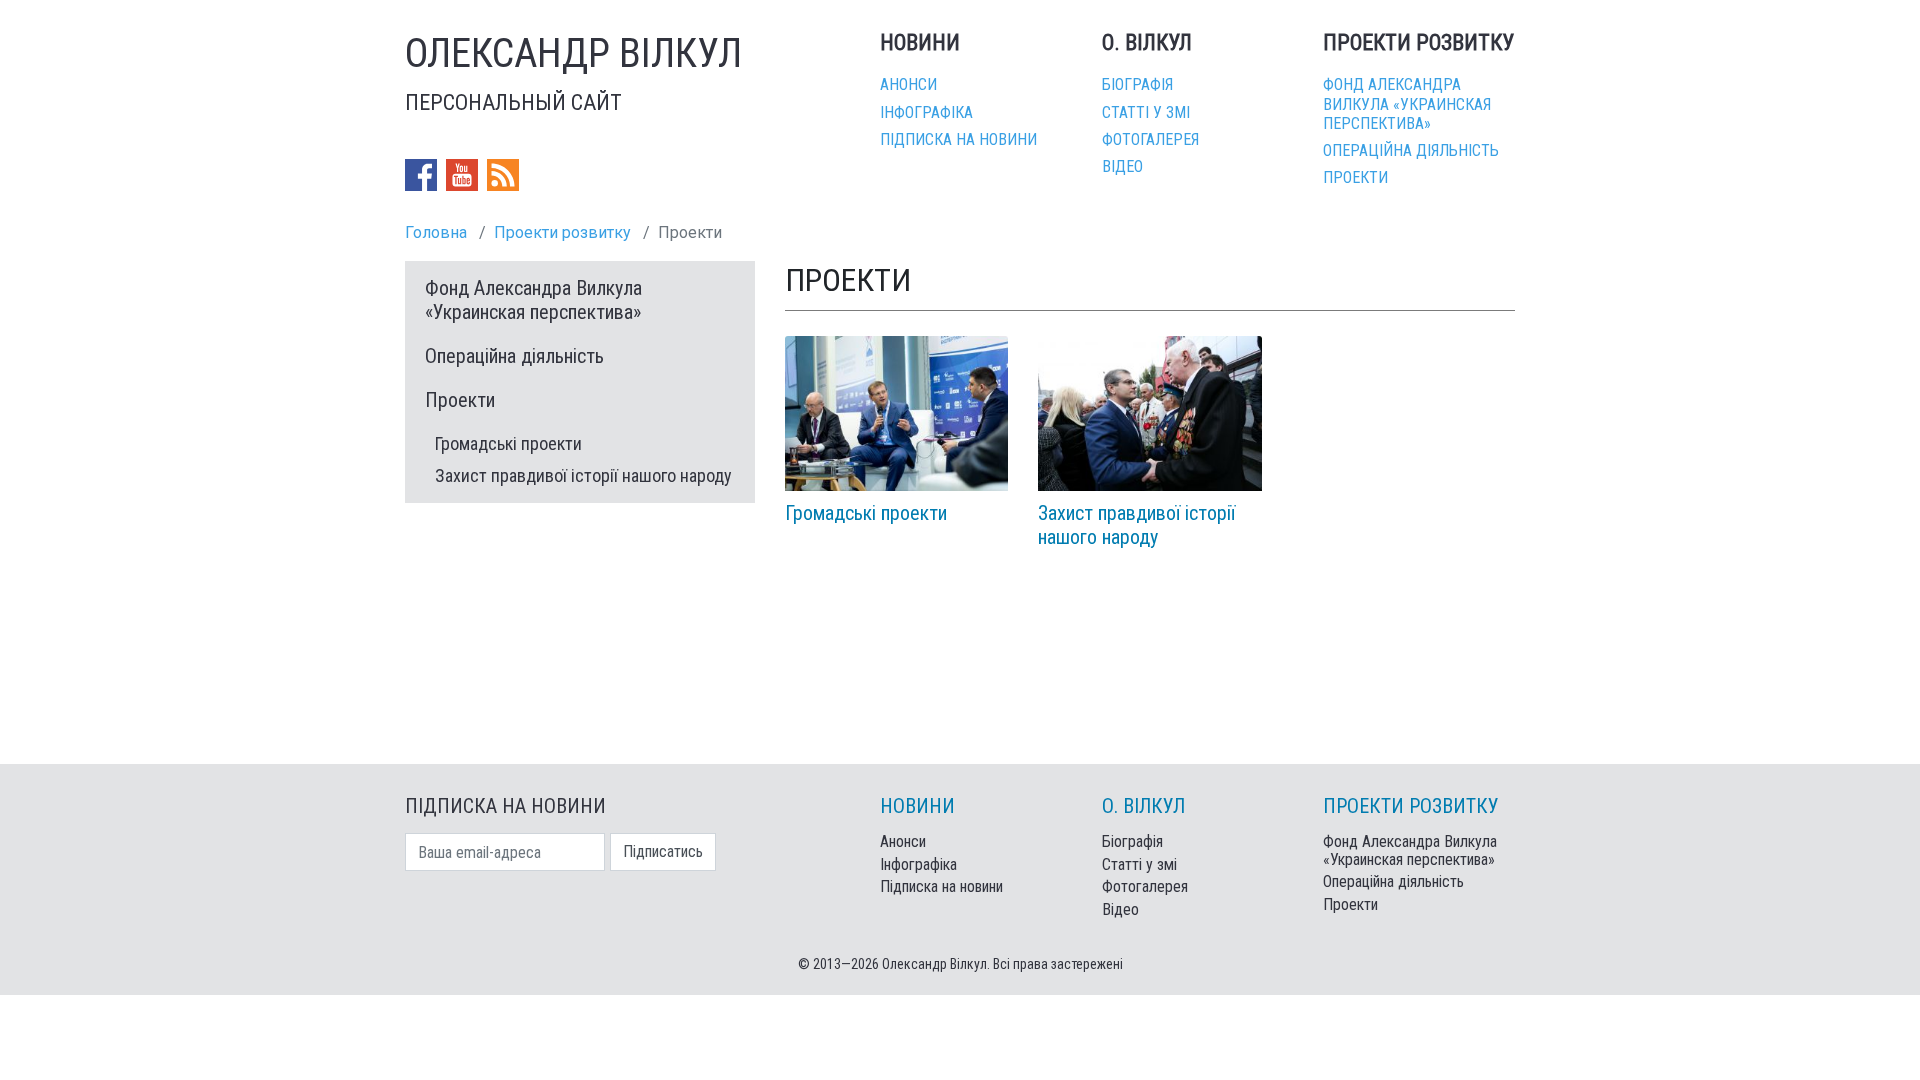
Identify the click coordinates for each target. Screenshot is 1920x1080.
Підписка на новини (958, 139)
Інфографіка (926, 112)
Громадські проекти (508, 443)
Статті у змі (1146, 112)
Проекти (1355, 177)
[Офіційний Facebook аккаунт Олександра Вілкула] (423, 174)
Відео (1122, 166)
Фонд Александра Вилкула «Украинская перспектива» (1407, 103)
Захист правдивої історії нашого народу (583, 475)
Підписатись (663, 851)
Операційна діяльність (1411, 150)
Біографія (1137, 84)
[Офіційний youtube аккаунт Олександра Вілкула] (464, 174)
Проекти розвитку (562, 232)
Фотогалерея (1150, 139)
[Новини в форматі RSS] (503, 174)
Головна (436, 232)
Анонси (908, 84)
